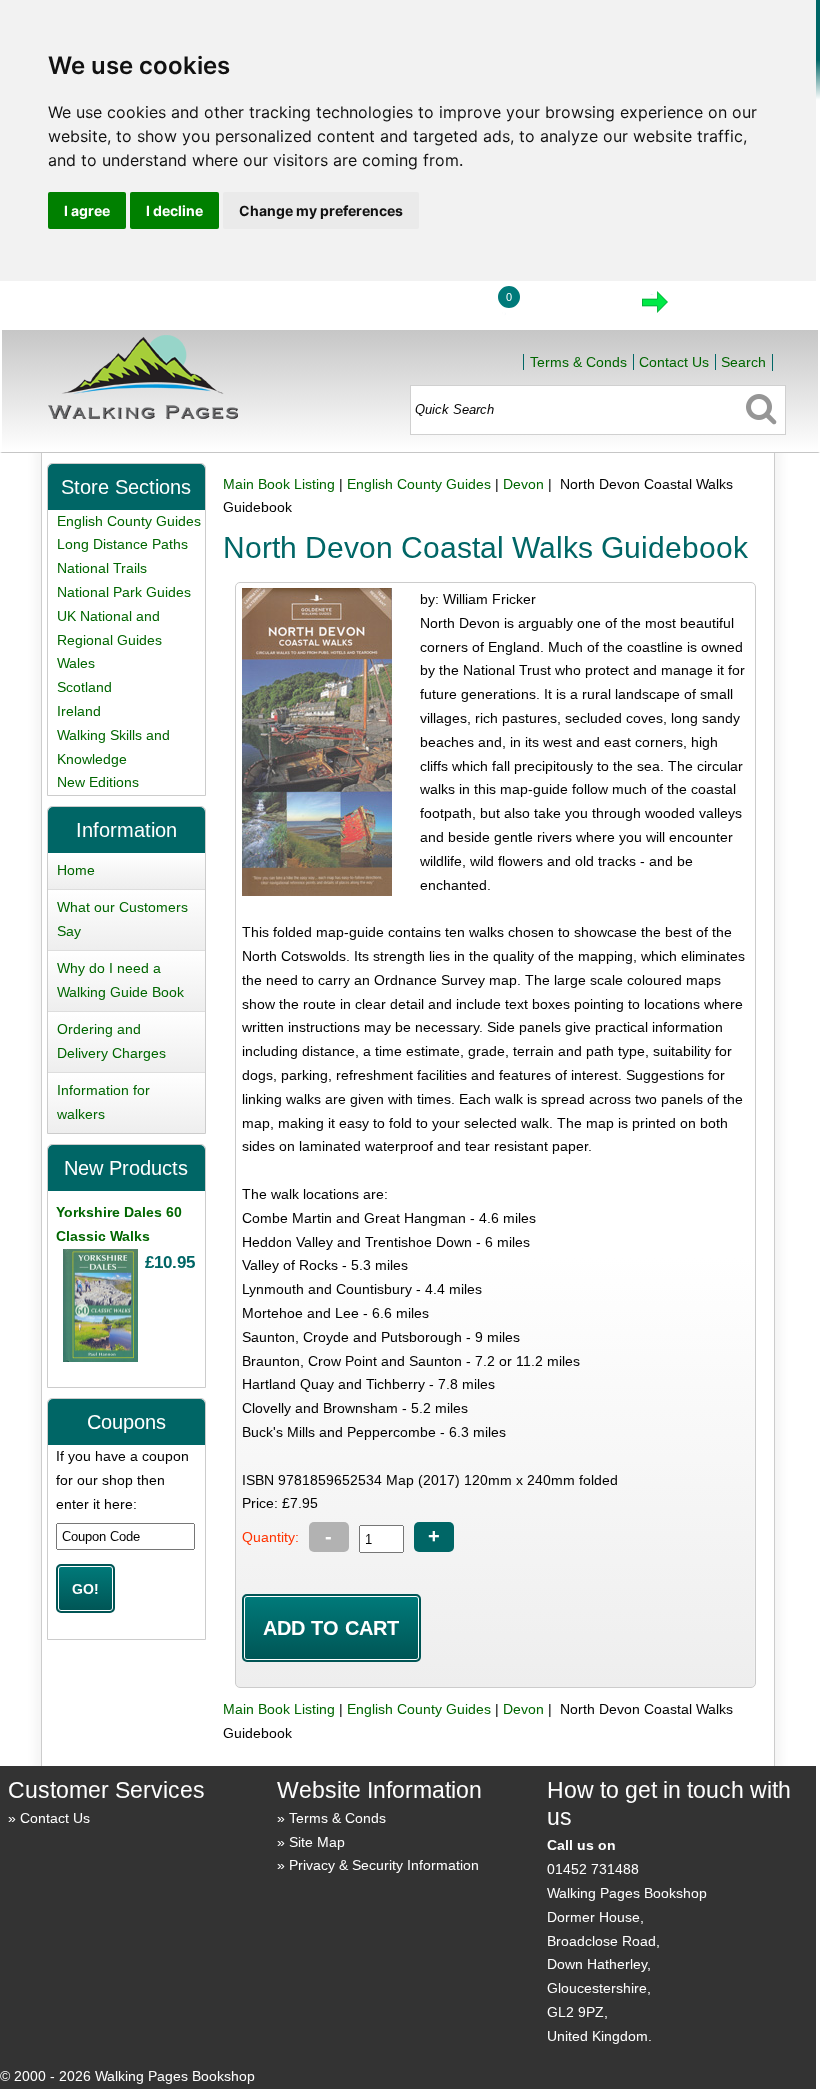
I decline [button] (174, 210)
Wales (76, 663)
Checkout (722, 308)
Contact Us (674, 362)
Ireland (79, 711)
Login (432, 308)
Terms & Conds (578, 362)
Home (339, 308)
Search (743, 362)
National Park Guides (124, 592)
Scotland (84, 687)
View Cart (570, 308)
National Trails (102, 568)
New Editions (98, 782)
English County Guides (419, 484)
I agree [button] (87, 210)
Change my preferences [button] (321, 210)
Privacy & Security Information (384, 1865)
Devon (523, 484)
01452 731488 (593, 1869)
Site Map (317, 1842)
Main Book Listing (279, 484)
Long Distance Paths (122, 544)
